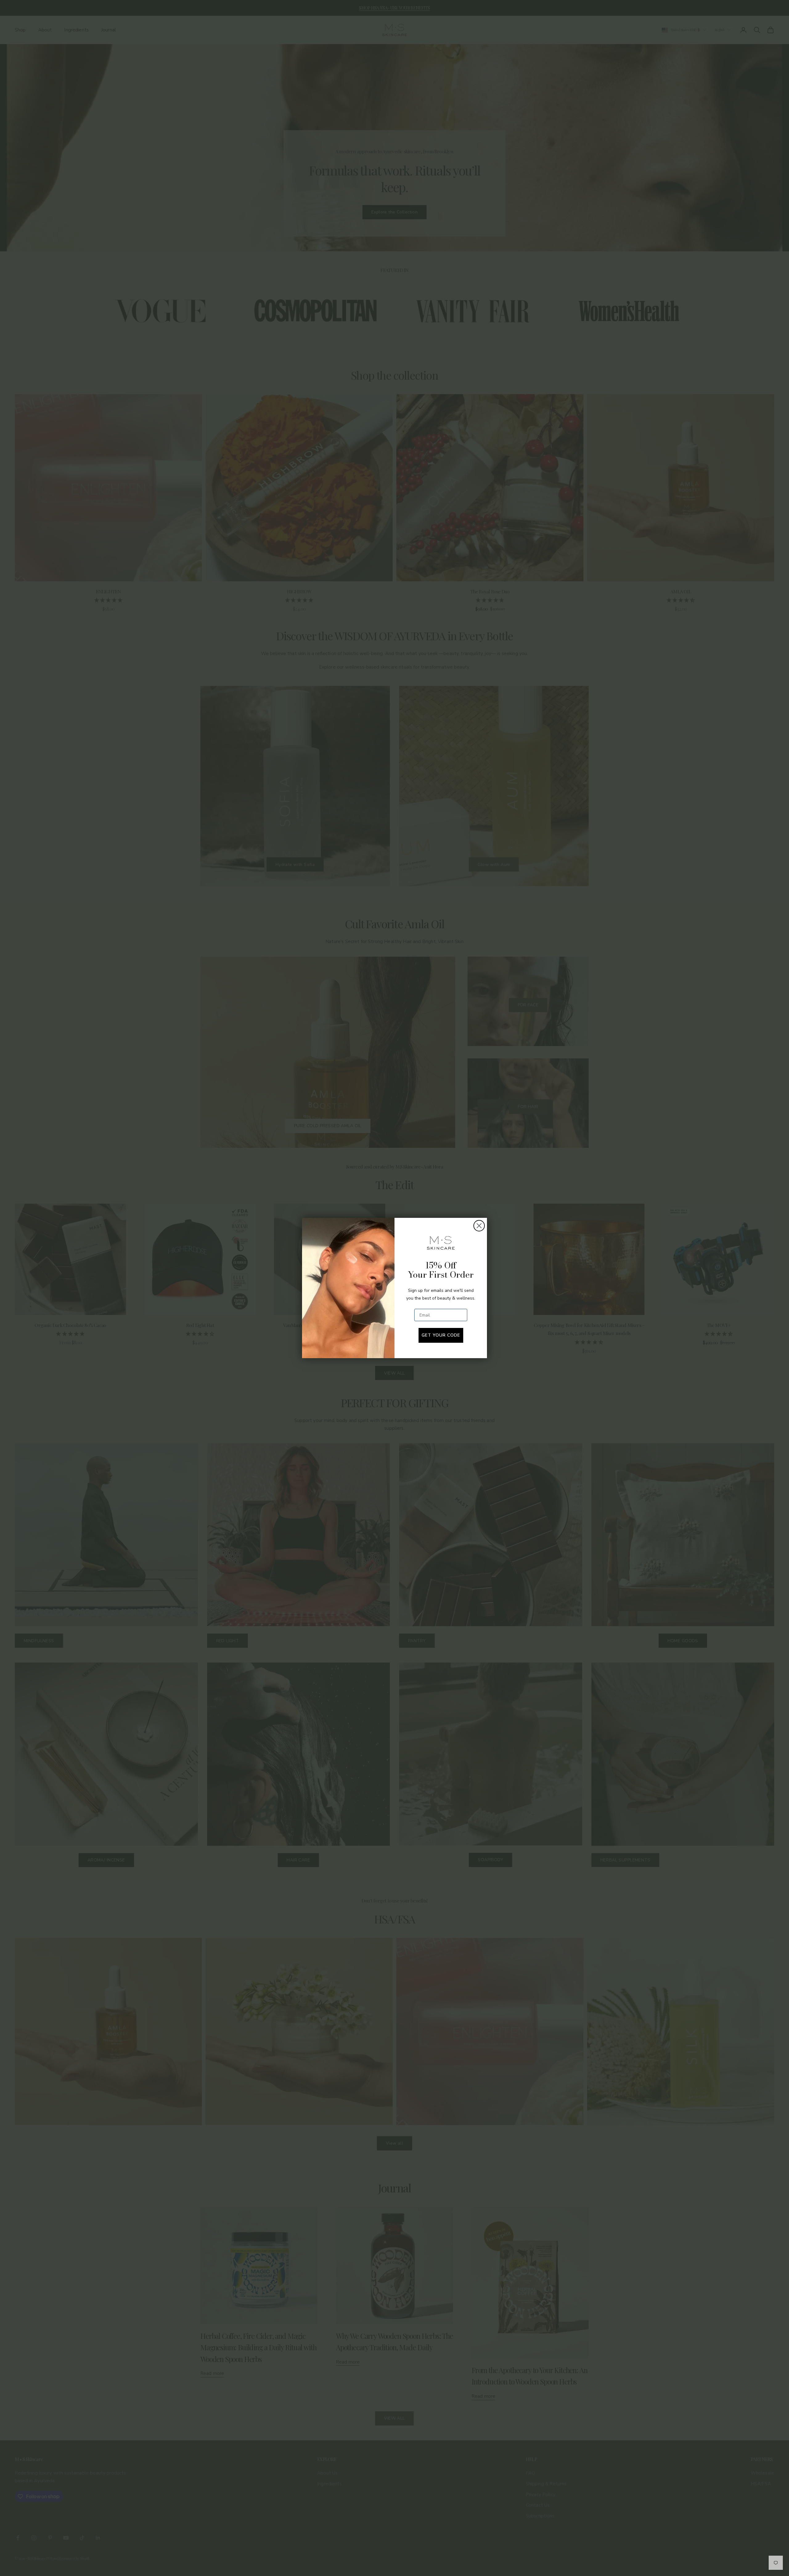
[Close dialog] (479, 1226)
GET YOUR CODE (441, 1335)
